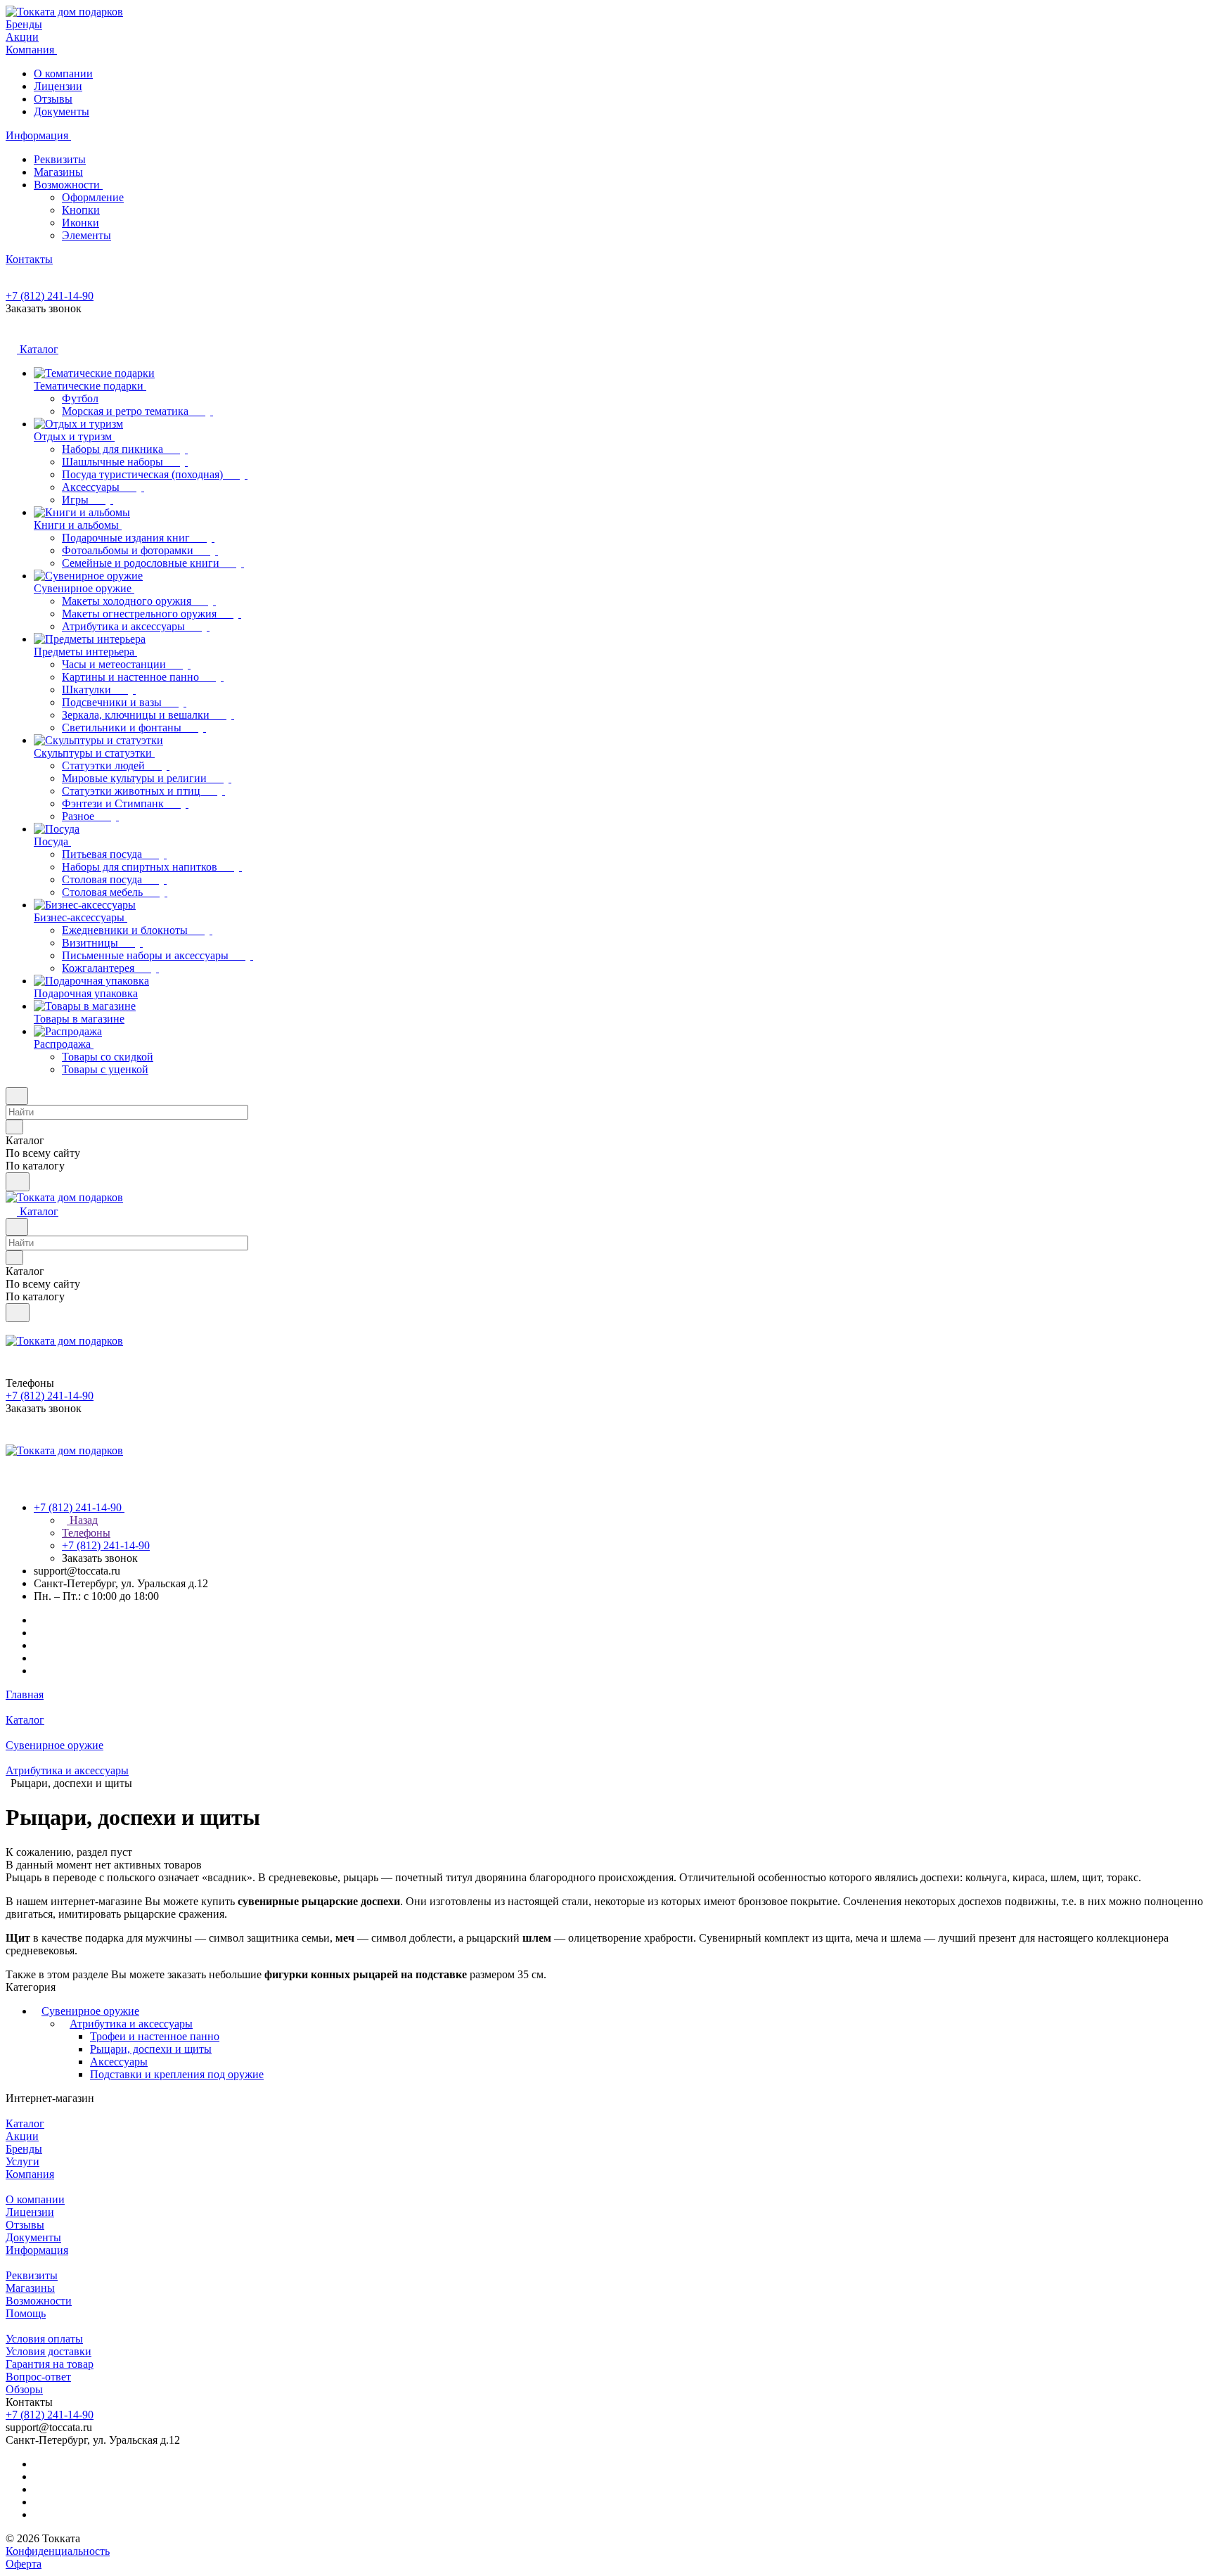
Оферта (24, 2564)
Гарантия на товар (50, 2364)
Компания (30, 2174)
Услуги (22, 2161)
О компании (63, 73)
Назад (82, 1520)
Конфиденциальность (58, 2551)
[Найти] (18, 1182)
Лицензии (58, 86)
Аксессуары (119, 2062)
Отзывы (53, 99)
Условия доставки (49, 2351)
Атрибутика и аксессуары (131, 2024)
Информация (37, 2250)
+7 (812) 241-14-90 (50, 296)
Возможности (68, 185)
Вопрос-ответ (38, 2377)
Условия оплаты (44, 2339)
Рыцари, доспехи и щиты (151, 2049)
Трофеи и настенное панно (155, 2036)
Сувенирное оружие (90, 2011)
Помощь (26, 2313)
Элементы (86, 235)
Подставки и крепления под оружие (177, 2074)
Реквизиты (60, 159)
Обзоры (24, 2389)
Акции (22, 2136)
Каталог (25, 2123)
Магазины (58, 172)
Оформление (93, 197)
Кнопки (81, 210)
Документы (62, 111)
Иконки (81, 223)
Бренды (24, 2149)
